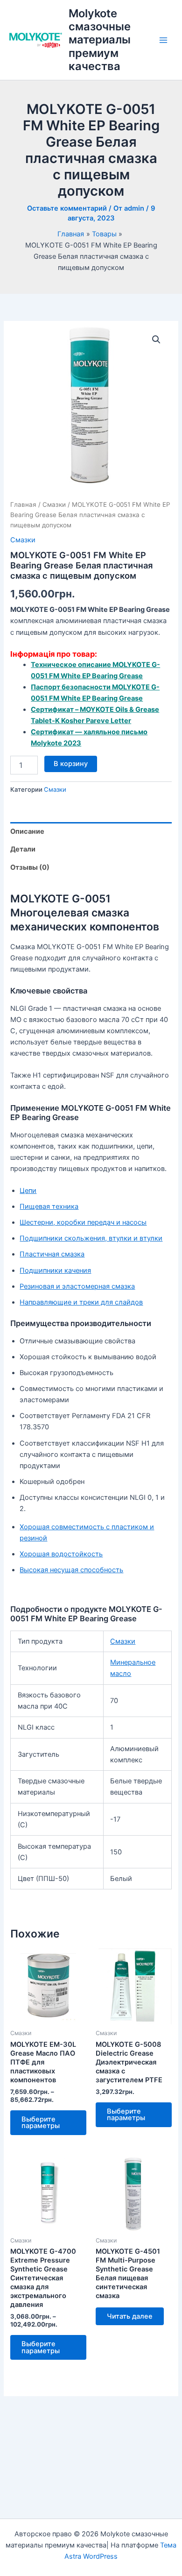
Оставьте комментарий (67, 208)
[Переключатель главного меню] (163, 40)
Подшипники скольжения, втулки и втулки (91, 1238)
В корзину (71, 764)
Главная (23, 504)
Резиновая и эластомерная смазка (77, 1286)
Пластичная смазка (52, 1254)
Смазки (54, 504)
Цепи (28, 1191)
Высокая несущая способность (71, 1570)
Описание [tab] (27, 831)
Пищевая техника (49, 1206)
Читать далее (130, 2316)
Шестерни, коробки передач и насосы (83, 1222)
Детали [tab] (23, 849)
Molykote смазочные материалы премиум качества (100, 40)
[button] (156, 340)
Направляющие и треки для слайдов (81, 1302)
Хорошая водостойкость (61, 1554)
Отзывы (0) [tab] (30, 867)
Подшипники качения (55, 1270)
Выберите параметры (41, 2123)
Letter (120, 721)
